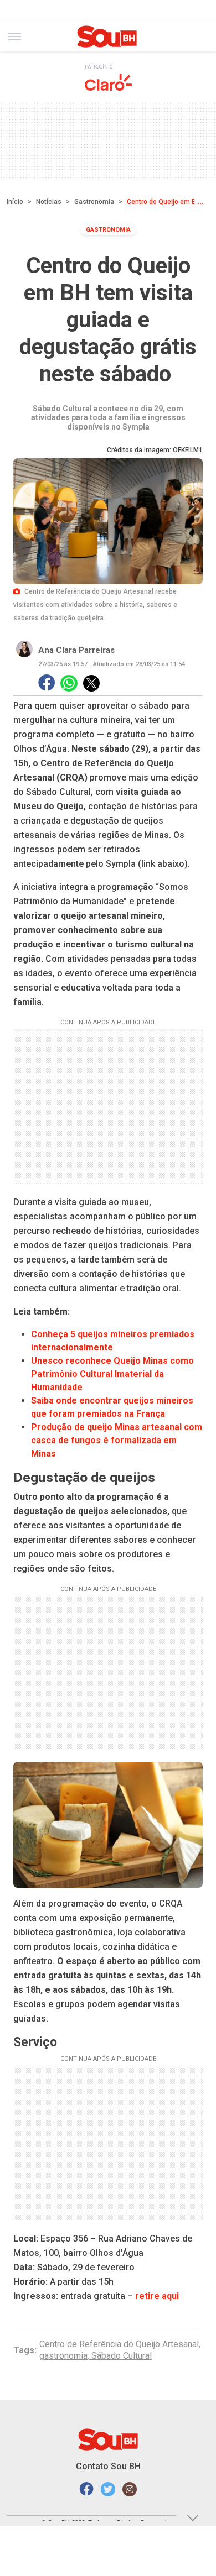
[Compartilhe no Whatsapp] (69, 684)
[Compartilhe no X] (91, 683)
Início (15, 202)
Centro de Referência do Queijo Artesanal (119, 2344)
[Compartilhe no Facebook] (47, 684)
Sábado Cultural (122, 2356)
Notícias (49, 202)
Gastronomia (94, 202)
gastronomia (63, 2356)
